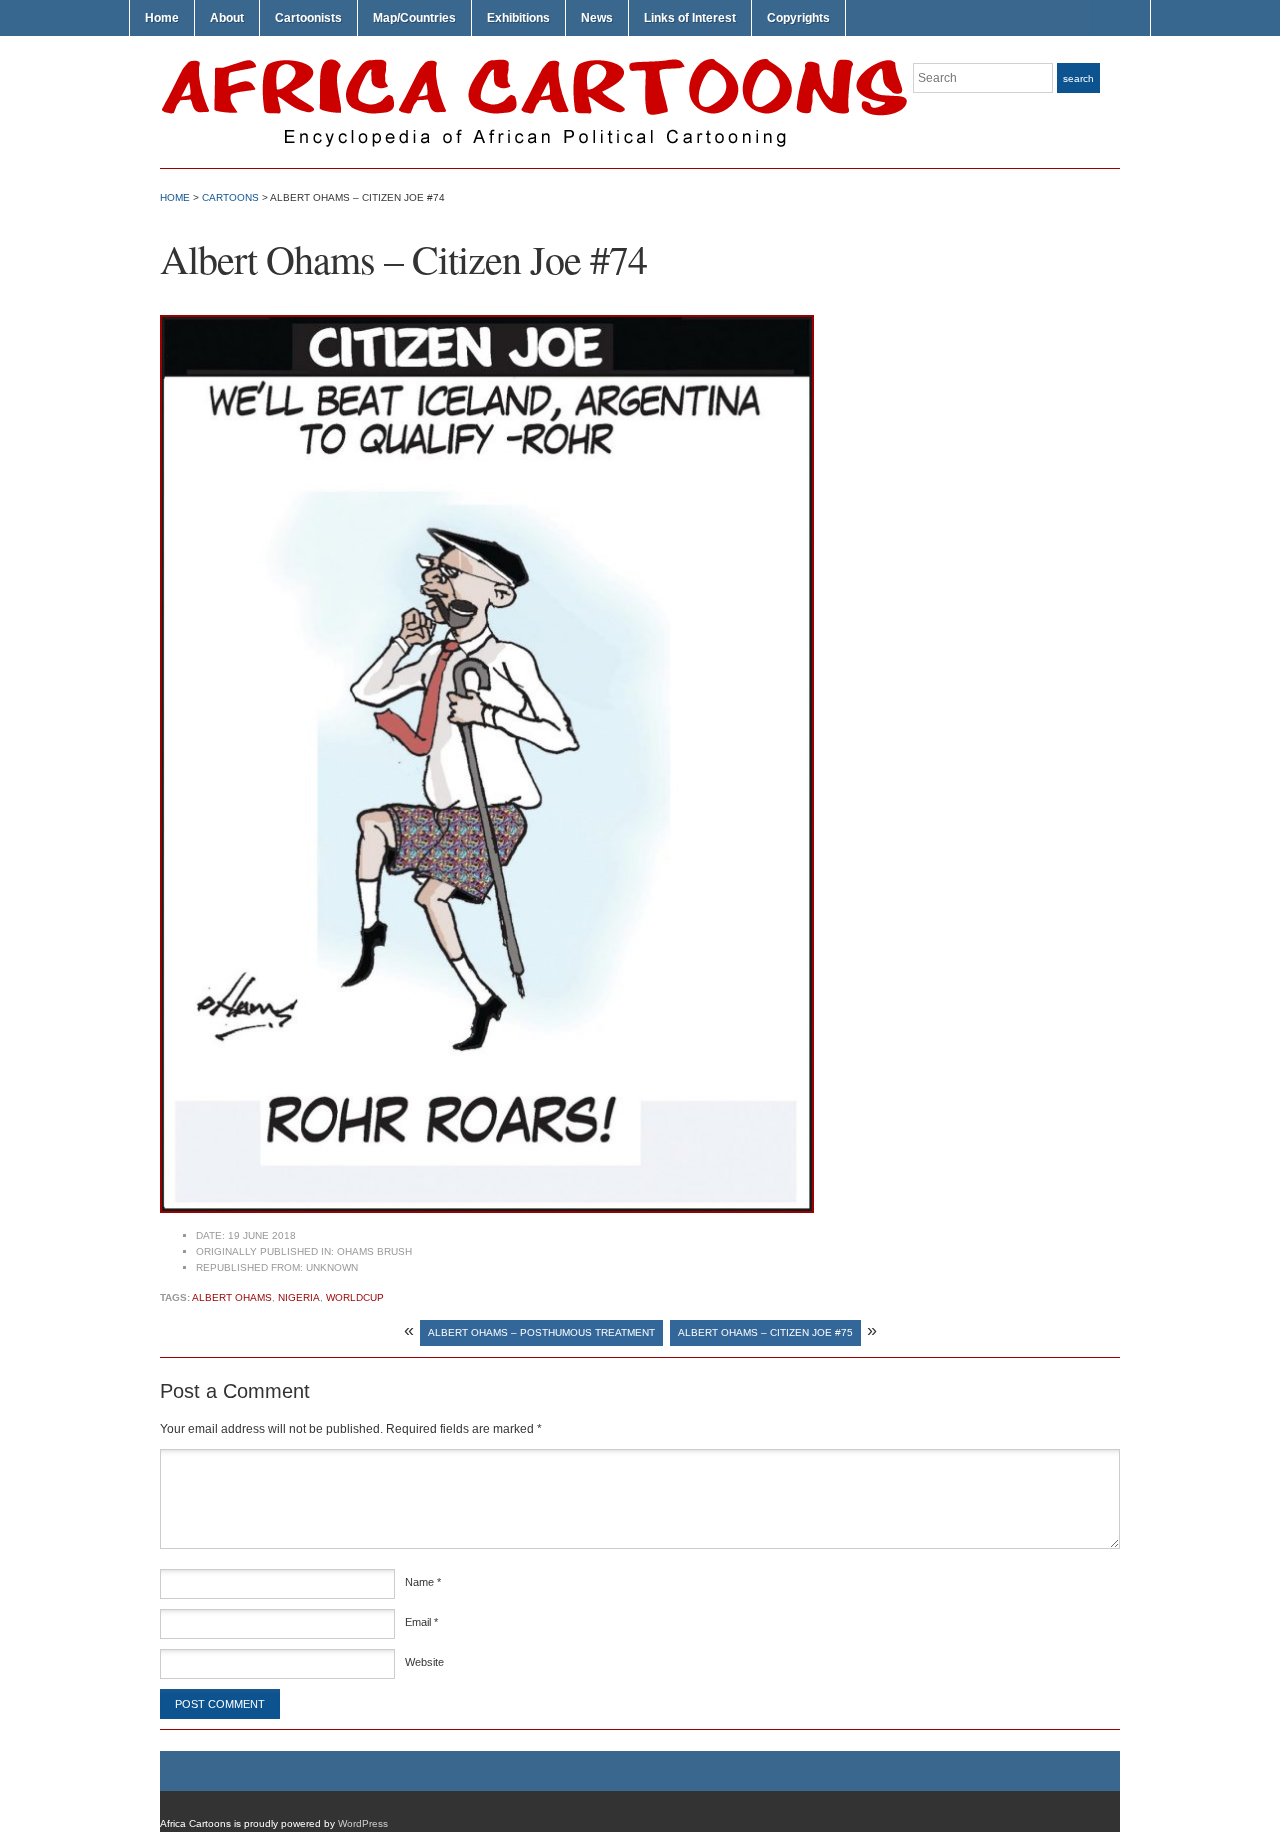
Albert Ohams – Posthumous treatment (541, 1332)
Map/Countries (414, 18)
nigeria (299, 1297)
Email (421, 1622)
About (227, 18)
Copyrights (798, 18)
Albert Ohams (232, 1297)
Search (1078, 78)
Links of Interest (690, 18)
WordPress (363, 1823)
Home (162, 18)
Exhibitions (518, 18)
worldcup (355, 1297)
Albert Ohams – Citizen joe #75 (765, 1332)
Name (423, 1582)
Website (424, 1662)
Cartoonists (308, 18)
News (597, 18)
